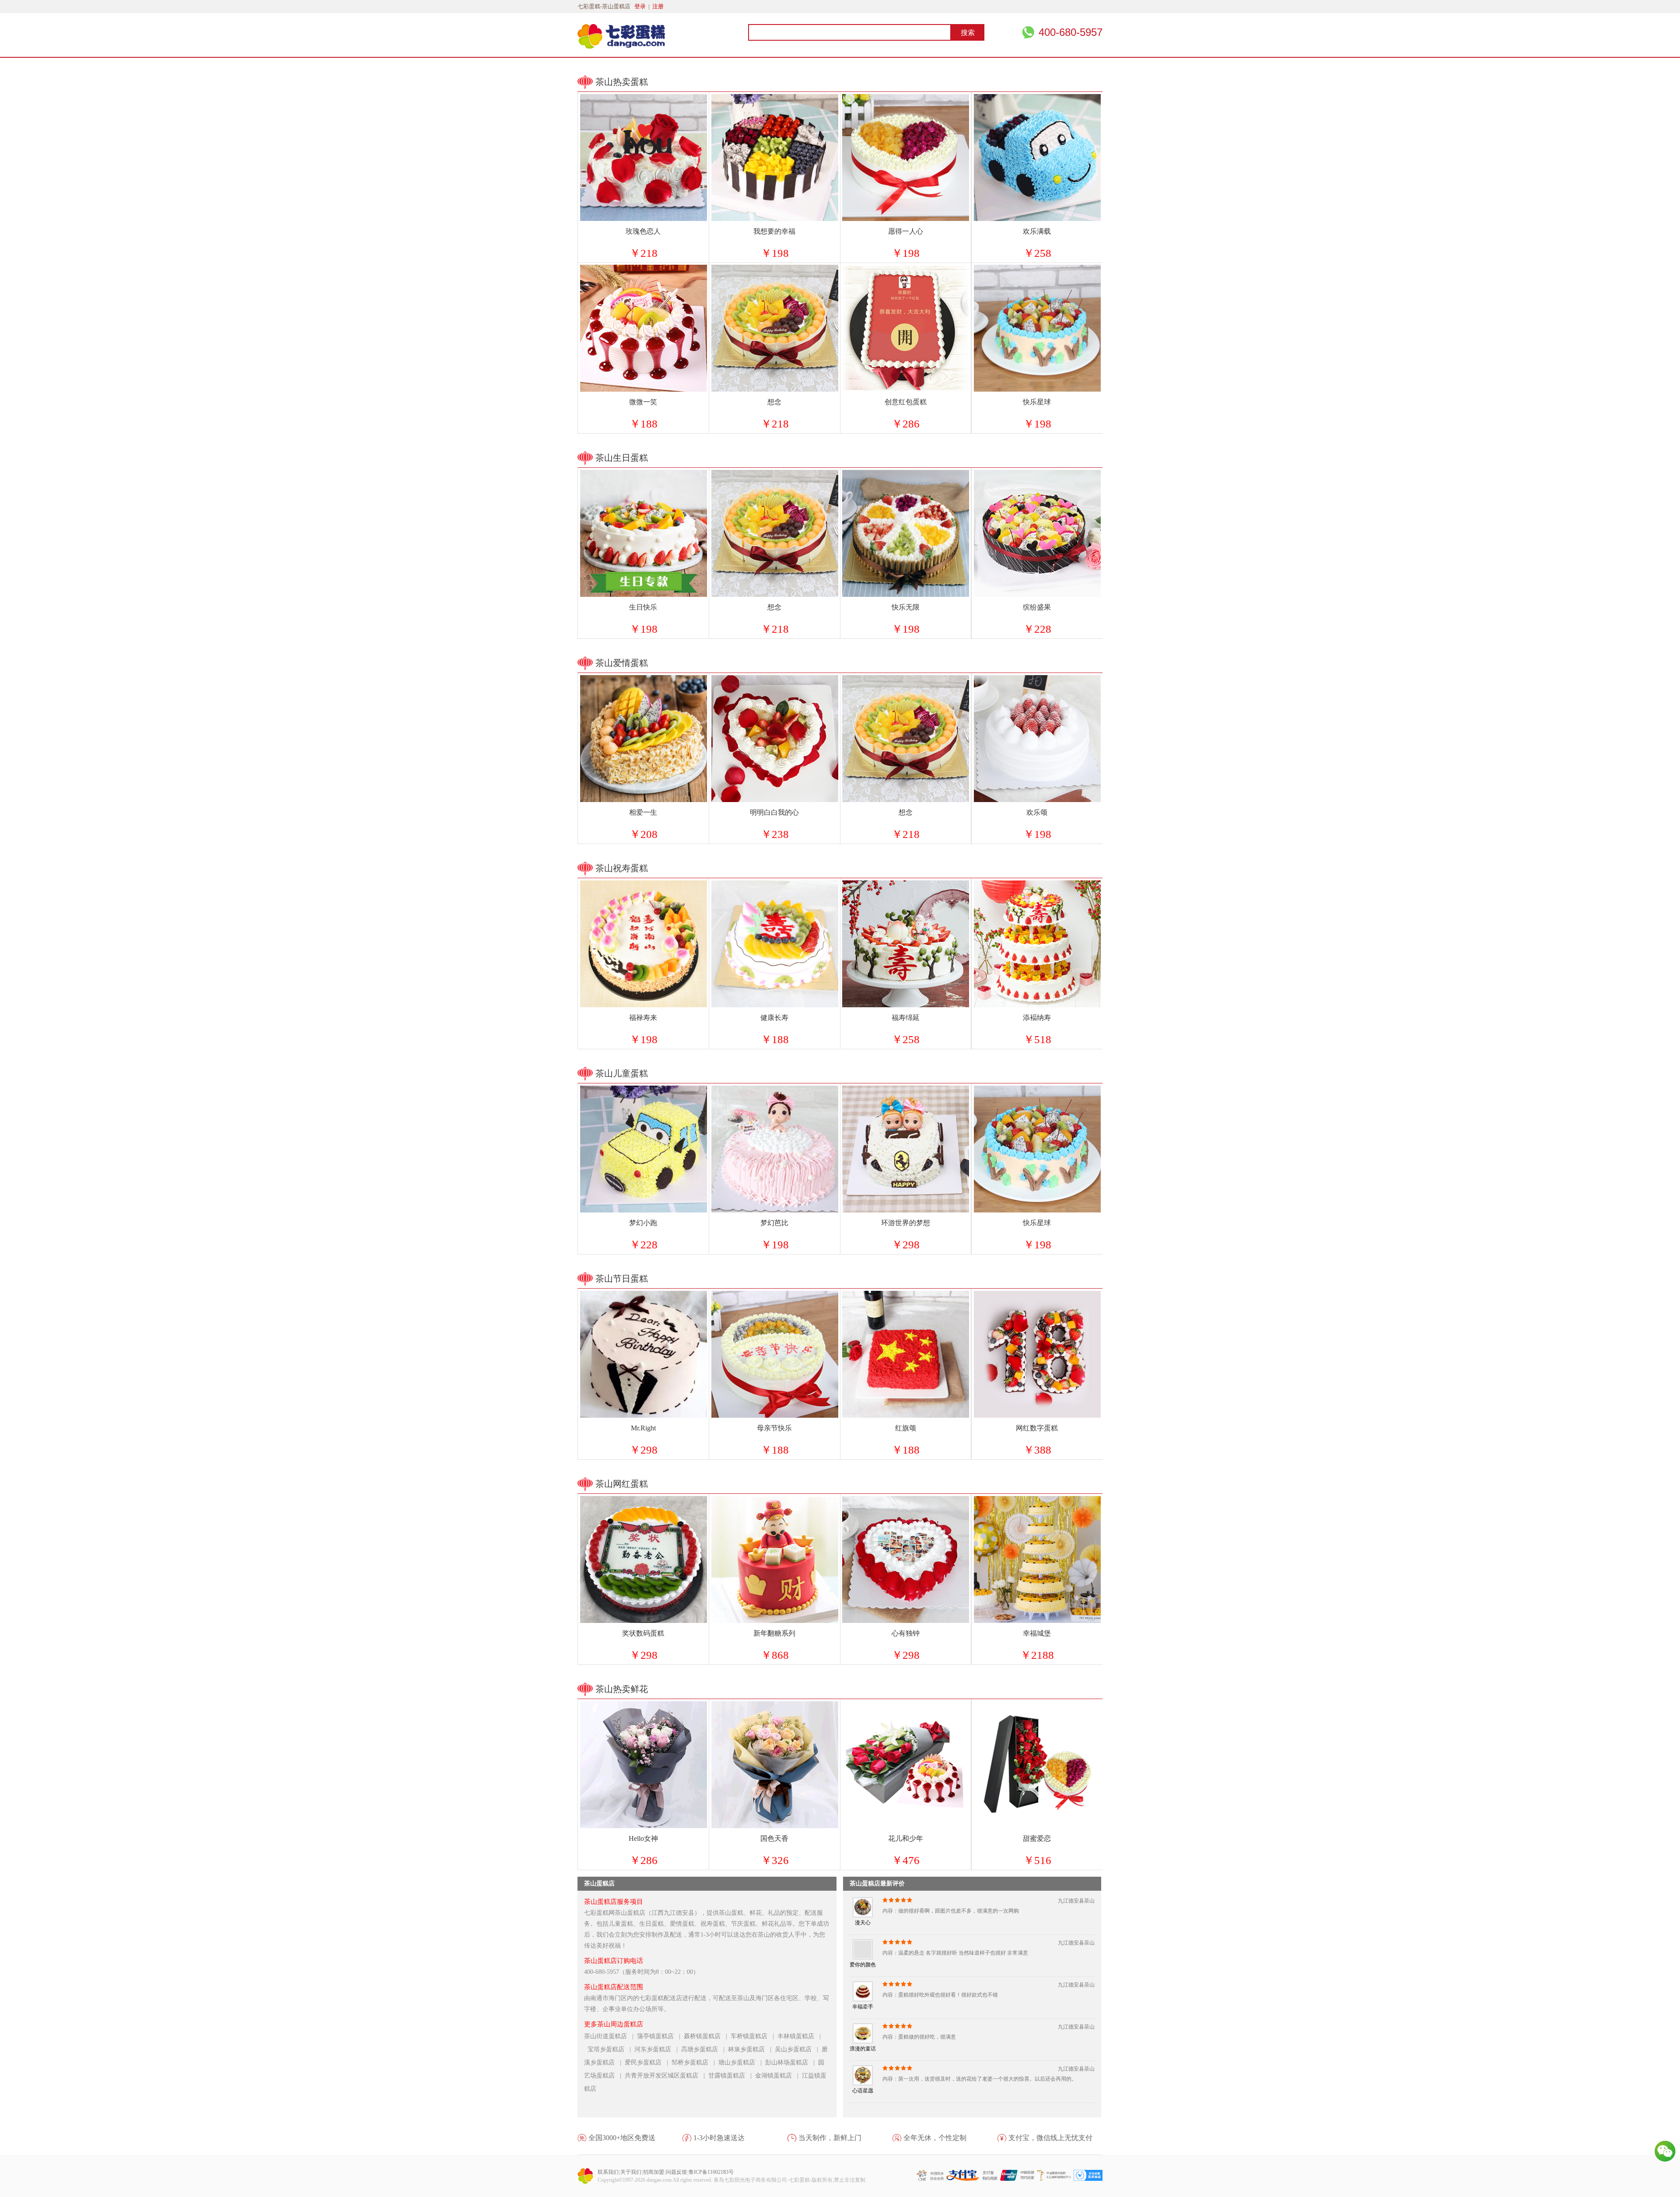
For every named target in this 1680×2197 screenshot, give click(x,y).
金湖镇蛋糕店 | (779, 2076)
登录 (640, 6)
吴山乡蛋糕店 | (798, 2049)
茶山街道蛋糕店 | (611, 2036)
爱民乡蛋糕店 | (648, 2062)
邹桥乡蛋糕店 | (695, 2062)
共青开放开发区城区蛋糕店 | (667, 2076)
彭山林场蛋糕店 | (792, 2062)
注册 (658, 6)
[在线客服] (1665, 2151)
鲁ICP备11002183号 (711, 2172)
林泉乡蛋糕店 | (751, 2049)
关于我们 (631, 2172)
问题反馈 (676, 2172)
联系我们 (608, 2172)
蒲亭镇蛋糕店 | (660, 2036)
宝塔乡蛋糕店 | (611, 2049)
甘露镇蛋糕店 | (732, 2076)
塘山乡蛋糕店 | (742, 2062)
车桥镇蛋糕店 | (754, 2036)
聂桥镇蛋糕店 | (707, 2036)
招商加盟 (654, 2172)
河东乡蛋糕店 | (658, 2049)
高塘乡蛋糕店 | (705, 2049)
